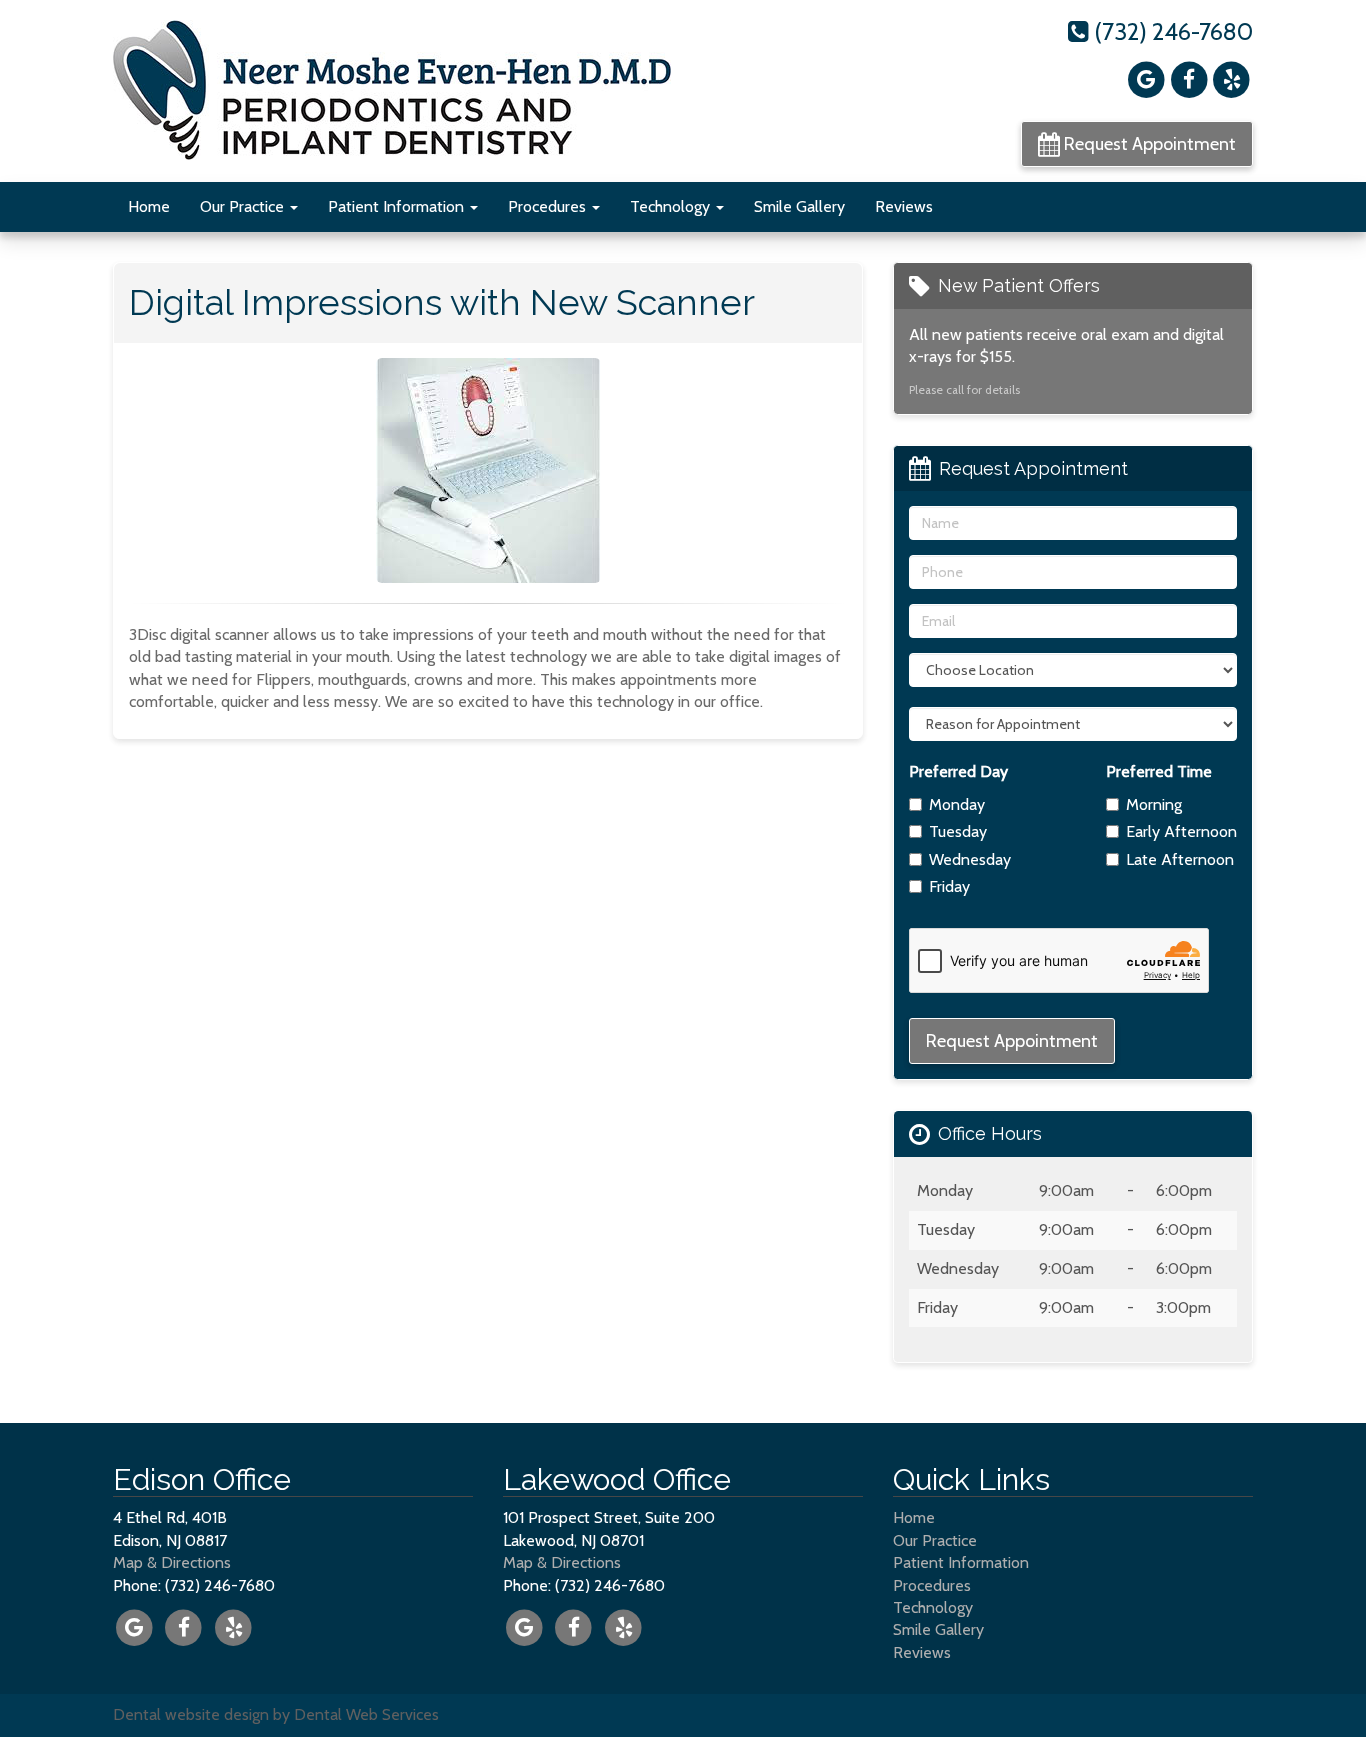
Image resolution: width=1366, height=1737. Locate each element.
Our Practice (244, 206)
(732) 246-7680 (1171, 31)
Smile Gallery (799, 206)
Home (149, 206)
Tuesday (958, 831)
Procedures (549, 206)
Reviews (904, 206)
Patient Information (398, 206)
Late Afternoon (1180, 859)
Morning (1154, 804)
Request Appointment (1148, 144)
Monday (957, 804)
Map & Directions (172, 1562)
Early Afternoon (1181, 831)
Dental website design (191, 1714)
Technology (672, 206)
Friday (949, 886)
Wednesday (970, 859)
